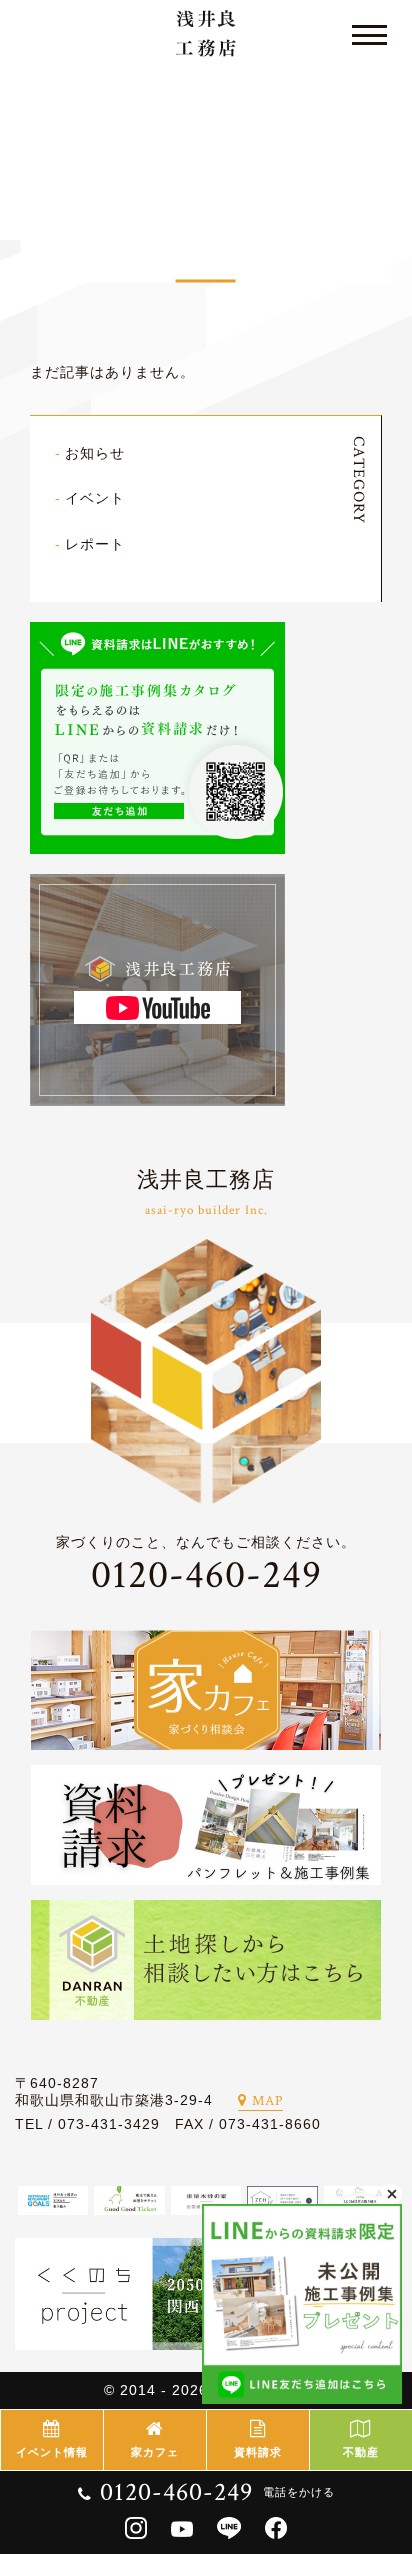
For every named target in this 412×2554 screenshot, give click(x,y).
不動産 (361, 2452)
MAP (267, 2101)
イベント (95, 498)
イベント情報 (52, 2452)
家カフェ (155, 2452)
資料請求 (258, 2452)
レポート (95, 544)
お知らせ (95, 453)
